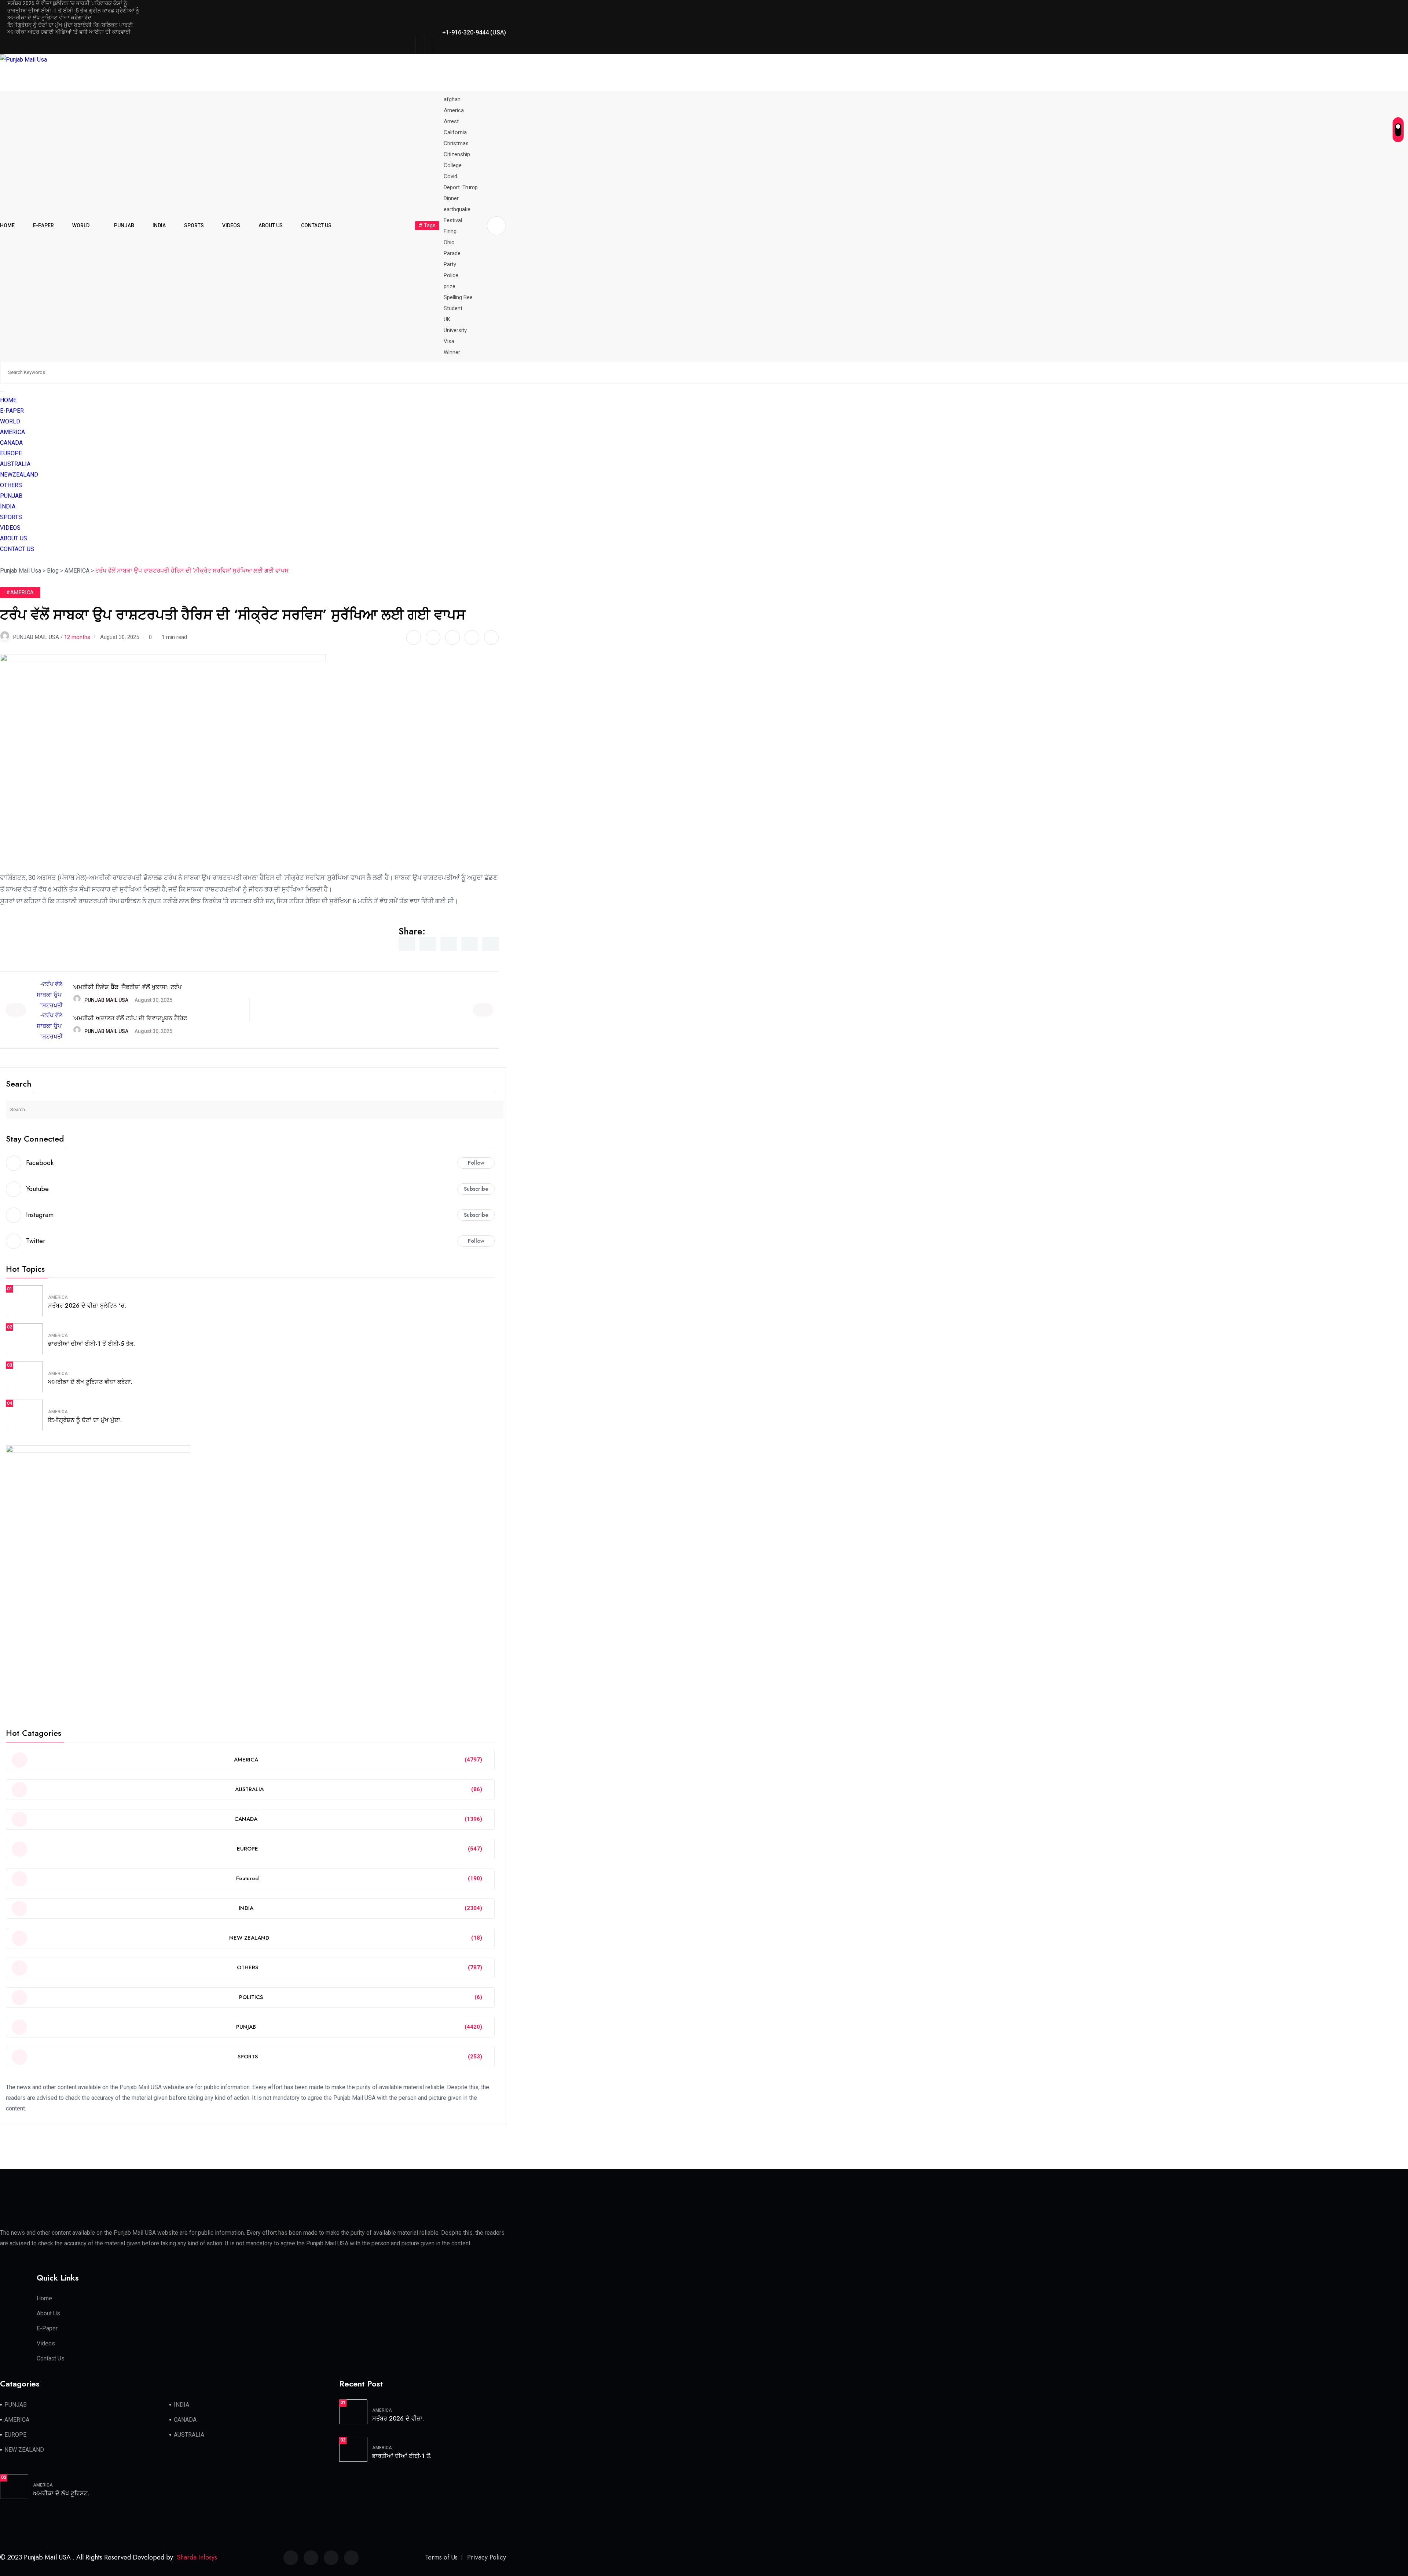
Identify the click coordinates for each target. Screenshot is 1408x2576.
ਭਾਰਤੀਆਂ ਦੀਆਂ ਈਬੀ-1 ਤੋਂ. (402, 2456)
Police (451, 275)
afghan (452, 99)
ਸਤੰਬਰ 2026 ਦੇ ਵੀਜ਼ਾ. (398, 2419)
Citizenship (457, 154)
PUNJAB (124, 225)
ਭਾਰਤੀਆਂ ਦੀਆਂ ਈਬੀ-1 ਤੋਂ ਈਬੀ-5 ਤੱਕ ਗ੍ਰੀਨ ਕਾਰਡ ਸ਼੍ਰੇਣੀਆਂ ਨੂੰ (73, 11)
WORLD (81, 225)
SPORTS (194, 225)
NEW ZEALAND (24, 2450)
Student (453, 308)
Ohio (449, 242)
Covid (450, 176)
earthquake (457, 209)
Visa (449, 341)
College (453, 165)
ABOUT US (271, 225)
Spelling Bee (458, 297)
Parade (452, 253)
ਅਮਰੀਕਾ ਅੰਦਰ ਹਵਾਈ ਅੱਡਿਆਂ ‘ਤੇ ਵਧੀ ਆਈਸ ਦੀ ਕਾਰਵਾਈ (69, 32)
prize (450, 286)
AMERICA (12, 432)
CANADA (11, 443)
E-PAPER (43, 225)
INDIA (159, 225)
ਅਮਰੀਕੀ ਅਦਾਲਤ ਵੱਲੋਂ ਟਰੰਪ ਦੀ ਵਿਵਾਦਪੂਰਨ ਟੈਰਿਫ (130, 1018)
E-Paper (47, 2328)
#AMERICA (20, 592)
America (454, 110)
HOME (7, 225)
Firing (450, 231)
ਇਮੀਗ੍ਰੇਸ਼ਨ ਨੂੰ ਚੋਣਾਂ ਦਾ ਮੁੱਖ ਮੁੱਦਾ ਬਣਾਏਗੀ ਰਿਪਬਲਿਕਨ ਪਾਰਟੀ (70, 25)
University (455, 330)
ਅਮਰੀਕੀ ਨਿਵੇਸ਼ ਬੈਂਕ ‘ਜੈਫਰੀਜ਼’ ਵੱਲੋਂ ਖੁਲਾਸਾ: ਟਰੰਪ (127, 987)
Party (450, 264)
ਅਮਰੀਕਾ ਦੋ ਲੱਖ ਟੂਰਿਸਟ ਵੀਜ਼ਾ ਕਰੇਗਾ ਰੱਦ (49, 18)
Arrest (451, 121)
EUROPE (11, 453)
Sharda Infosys (197, 2557)
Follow (476, 1163)
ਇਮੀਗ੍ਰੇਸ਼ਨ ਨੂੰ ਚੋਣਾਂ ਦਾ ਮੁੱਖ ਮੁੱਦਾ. (85, 1420)
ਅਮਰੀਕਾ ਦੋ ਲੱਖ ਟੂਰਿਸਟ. (61, 2493)
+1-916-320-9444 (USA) (474, 32)
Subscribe (476, 1189)
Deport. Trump (461, 187)
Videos (46, 2343)
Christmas (456, 143)
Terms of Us (441, 2557)
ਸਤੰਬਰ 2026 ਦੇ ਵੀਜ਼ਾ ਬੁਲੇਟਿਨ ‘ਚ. (87, 1306)
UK (447, 319)
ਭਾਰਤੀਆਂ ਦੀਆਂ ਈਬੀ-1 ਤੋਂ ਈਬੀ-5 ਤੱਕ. (91, 1344)
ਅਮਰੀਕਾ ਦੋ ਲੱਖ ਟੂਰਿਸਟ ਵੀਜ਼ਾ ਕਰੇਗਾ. (90, 1382)
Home (44, 2298)
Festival (453, 220)
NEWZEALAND (19, 475)
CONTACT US (316, 225)
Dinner (451, 198)
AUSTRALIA (15, 464)
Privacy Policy (487, 2557)
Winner (452, 352)
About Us (48, 2313)
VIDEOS (231, 225)
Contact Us (51, 2358)
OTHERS (11, 485)
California (455, 132)
